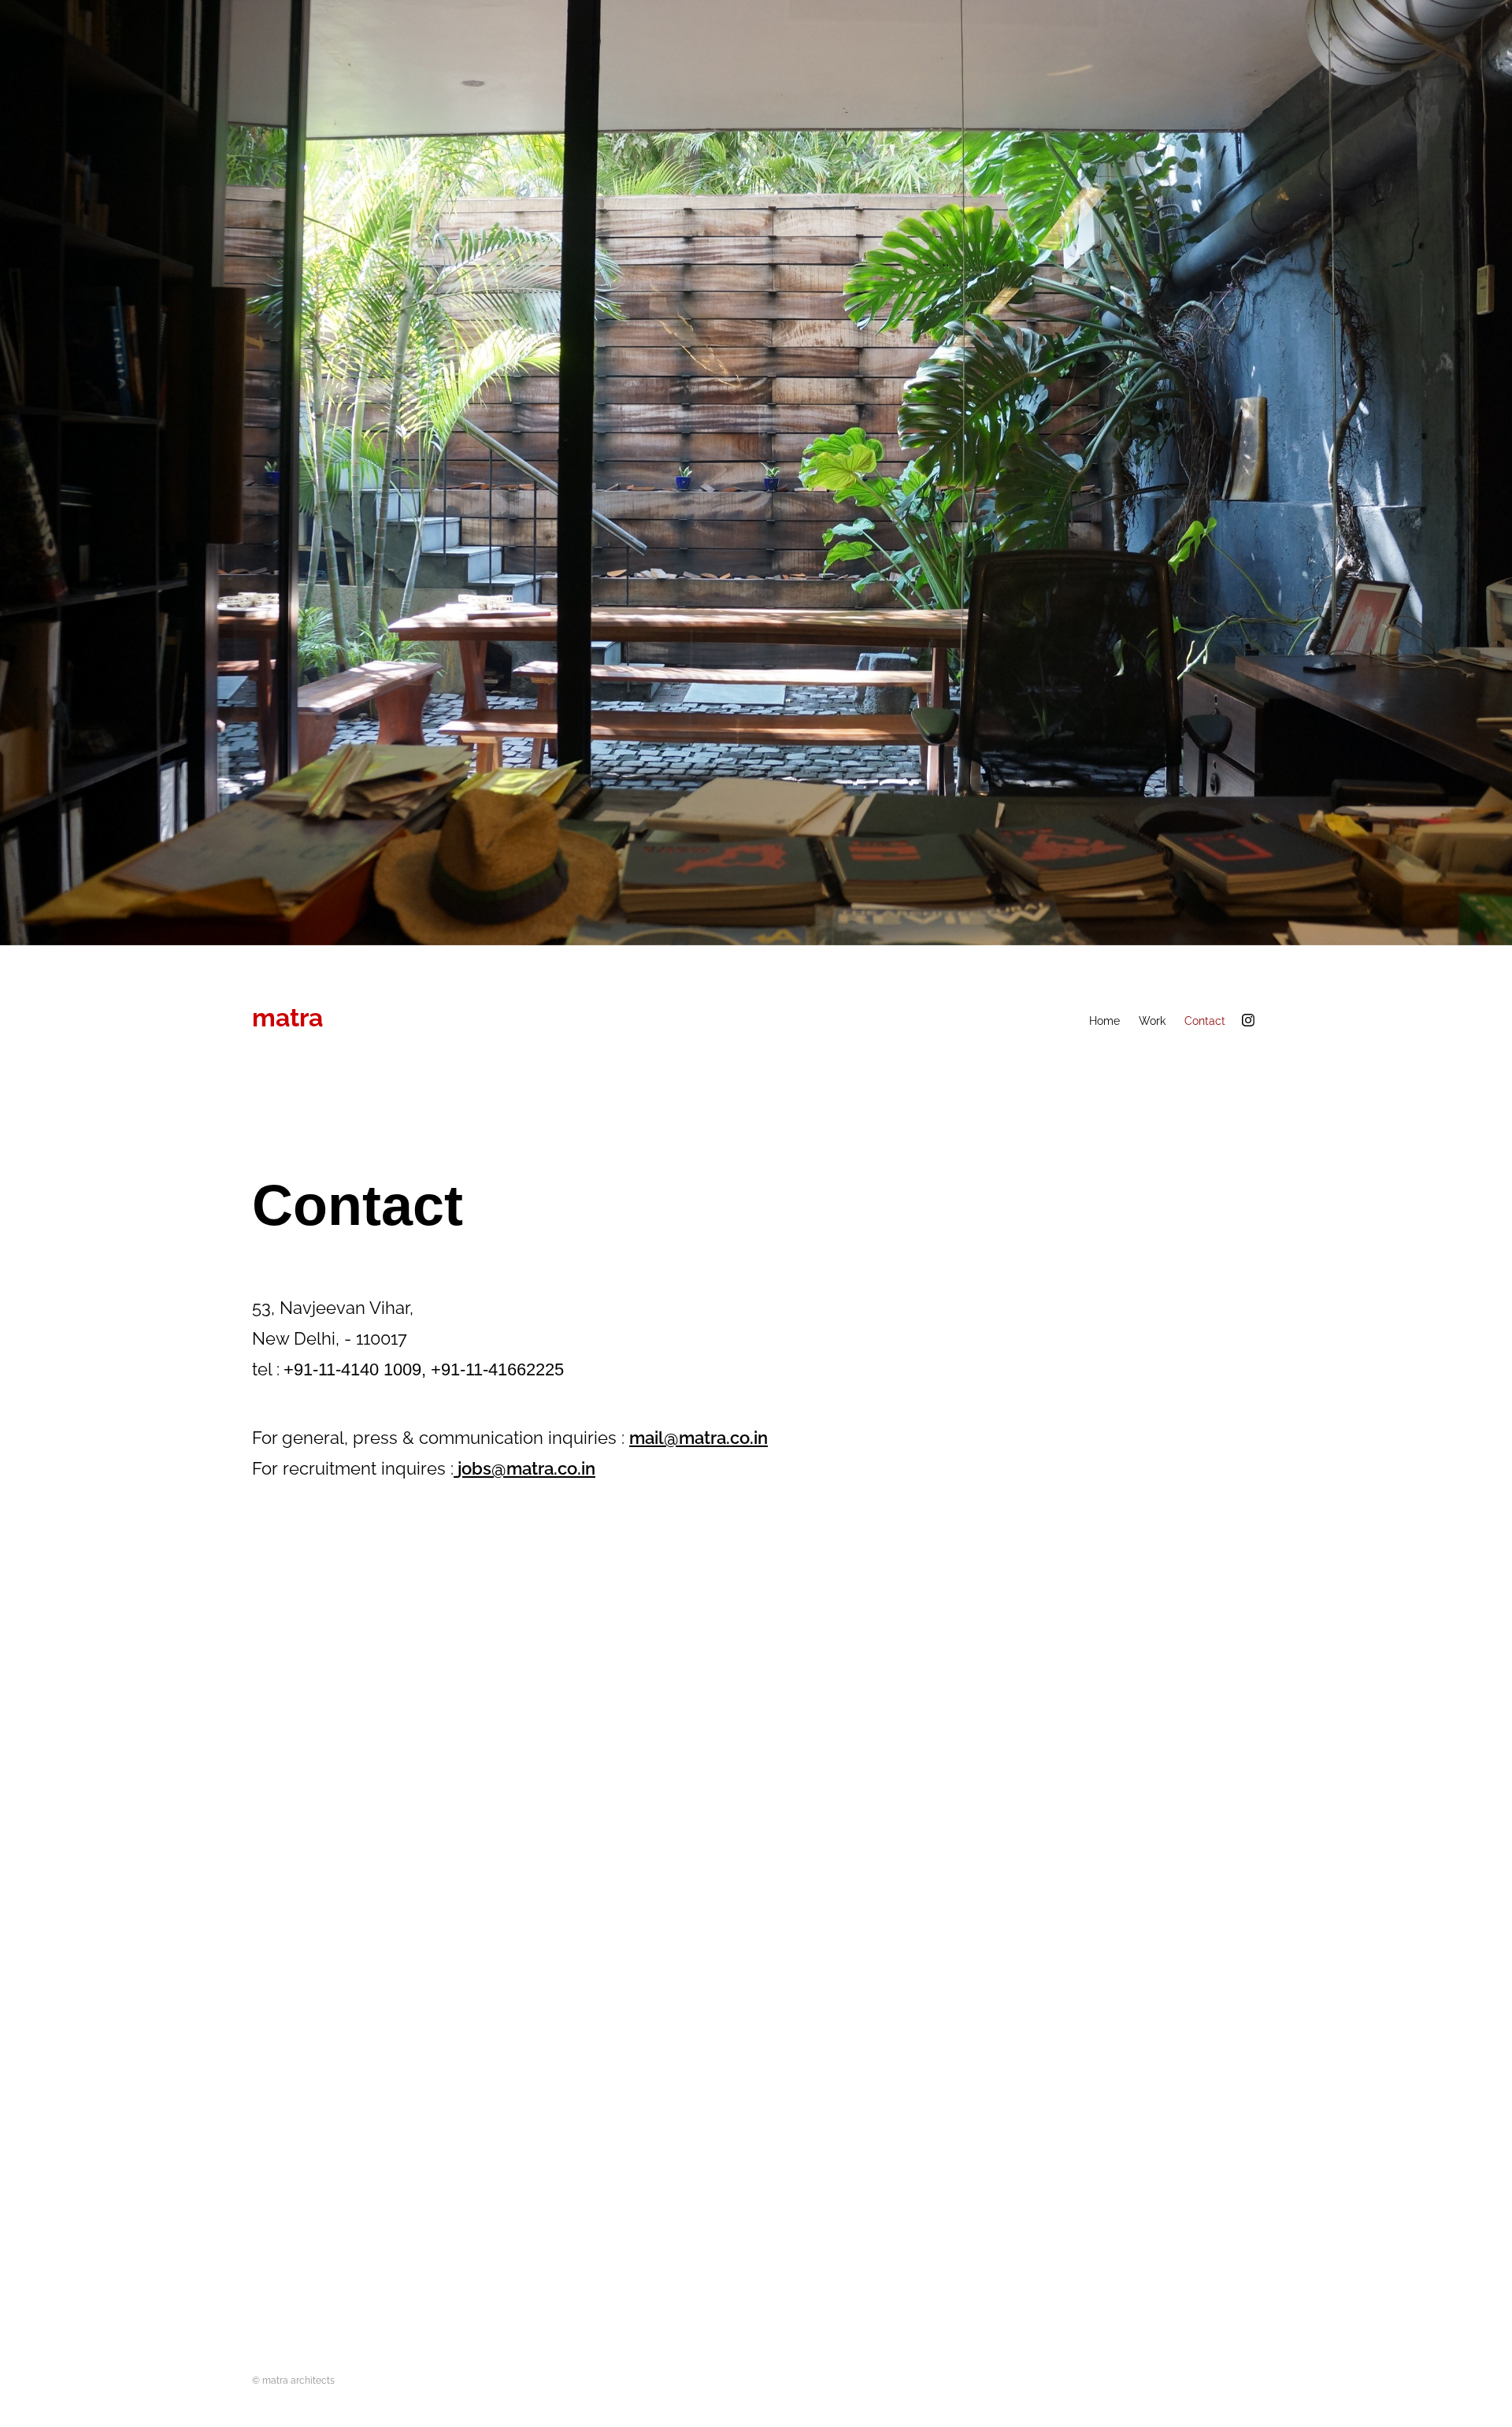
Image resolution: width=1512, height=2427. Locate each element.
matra (287, 1015)
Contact (1205, 1020)
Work (1152, 1020)
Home (1104, 1020)
